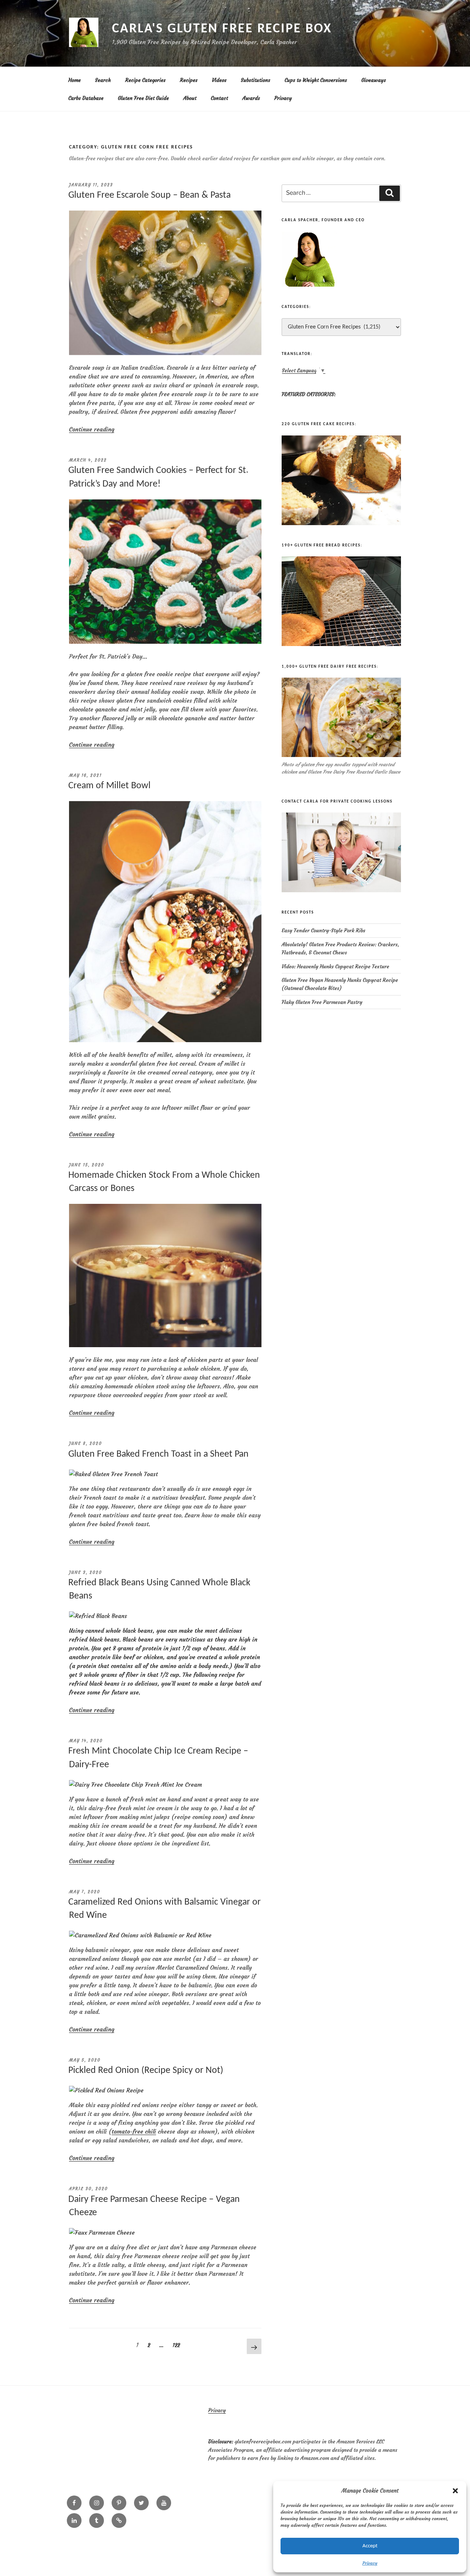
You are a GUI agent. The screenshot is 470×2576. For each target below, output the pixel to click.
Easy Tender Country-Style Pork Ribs (323, 930)
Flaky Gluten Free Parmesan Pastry (322, 1002)
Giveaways (374, 80)
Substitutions (256, 80)
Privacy (370, 2563)
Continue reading (92, 429)
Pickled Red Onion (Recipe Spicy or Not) (146, 2071)
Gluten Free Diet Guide (143, 98)
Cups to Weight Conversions (316, 80)
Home (75, 80)
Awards (251, 98)
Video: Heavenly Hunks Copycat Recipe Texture (335, 966)
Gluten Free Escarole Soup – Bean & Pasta (149, 195)
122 (178, 2345)
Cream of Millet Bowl (109, 786)
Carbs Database (86, 98)
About (190, 98)
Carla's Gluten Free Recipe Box (222, 29)
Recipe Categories (145, 80)
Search (103, 80)
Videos (219, 80)
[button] (455, 2491)
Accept (370, 2546)
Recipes (189, 80)
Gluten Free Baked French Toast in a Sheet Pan (158, 1454)
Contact (219, 98)
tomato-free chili (134, 2131)
